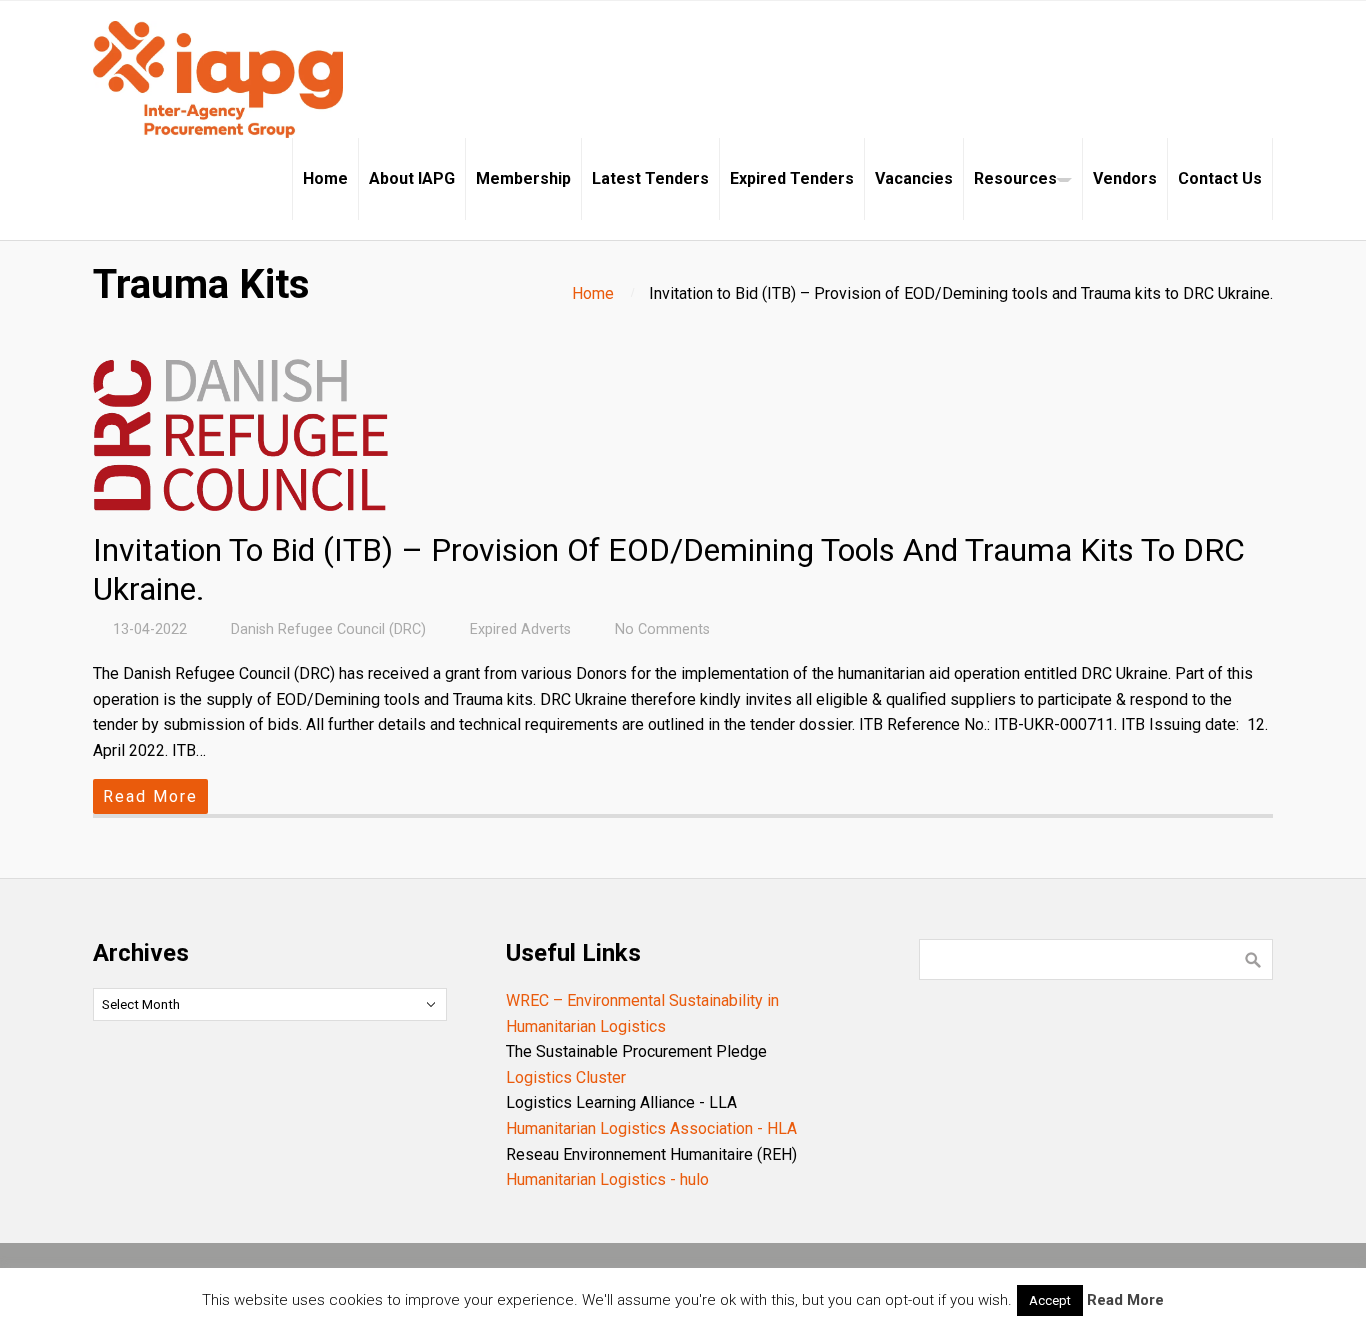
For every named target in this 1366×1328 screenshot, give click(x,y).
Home (593, 293)
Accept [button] (1050, 1300)
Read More (150, 796)
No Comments (662, 629)
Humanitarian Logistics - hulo (607, 1179)
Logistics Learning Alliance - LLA (621, 1102)
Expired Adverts (520, 629)
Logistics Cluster (566, 1077)
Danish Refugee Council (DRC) (328, 629)
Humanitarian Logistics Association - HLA (651, 1128)
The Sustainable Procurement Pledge (636, 1051)
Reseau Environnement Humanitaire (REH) (651, 1154)
